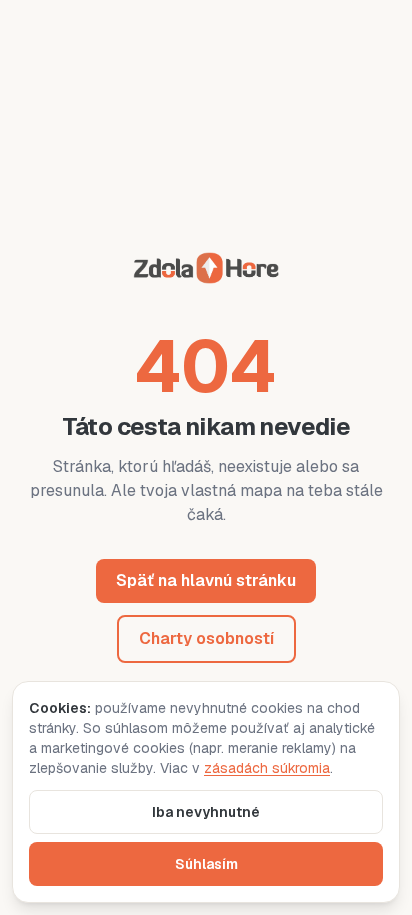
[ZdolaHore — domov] (206, 271)
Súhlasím (206, 864)
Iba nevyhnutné (206, 812)
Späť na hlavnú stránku (206, 580)
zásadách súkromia (267, 768)
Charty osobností (206, 638)
